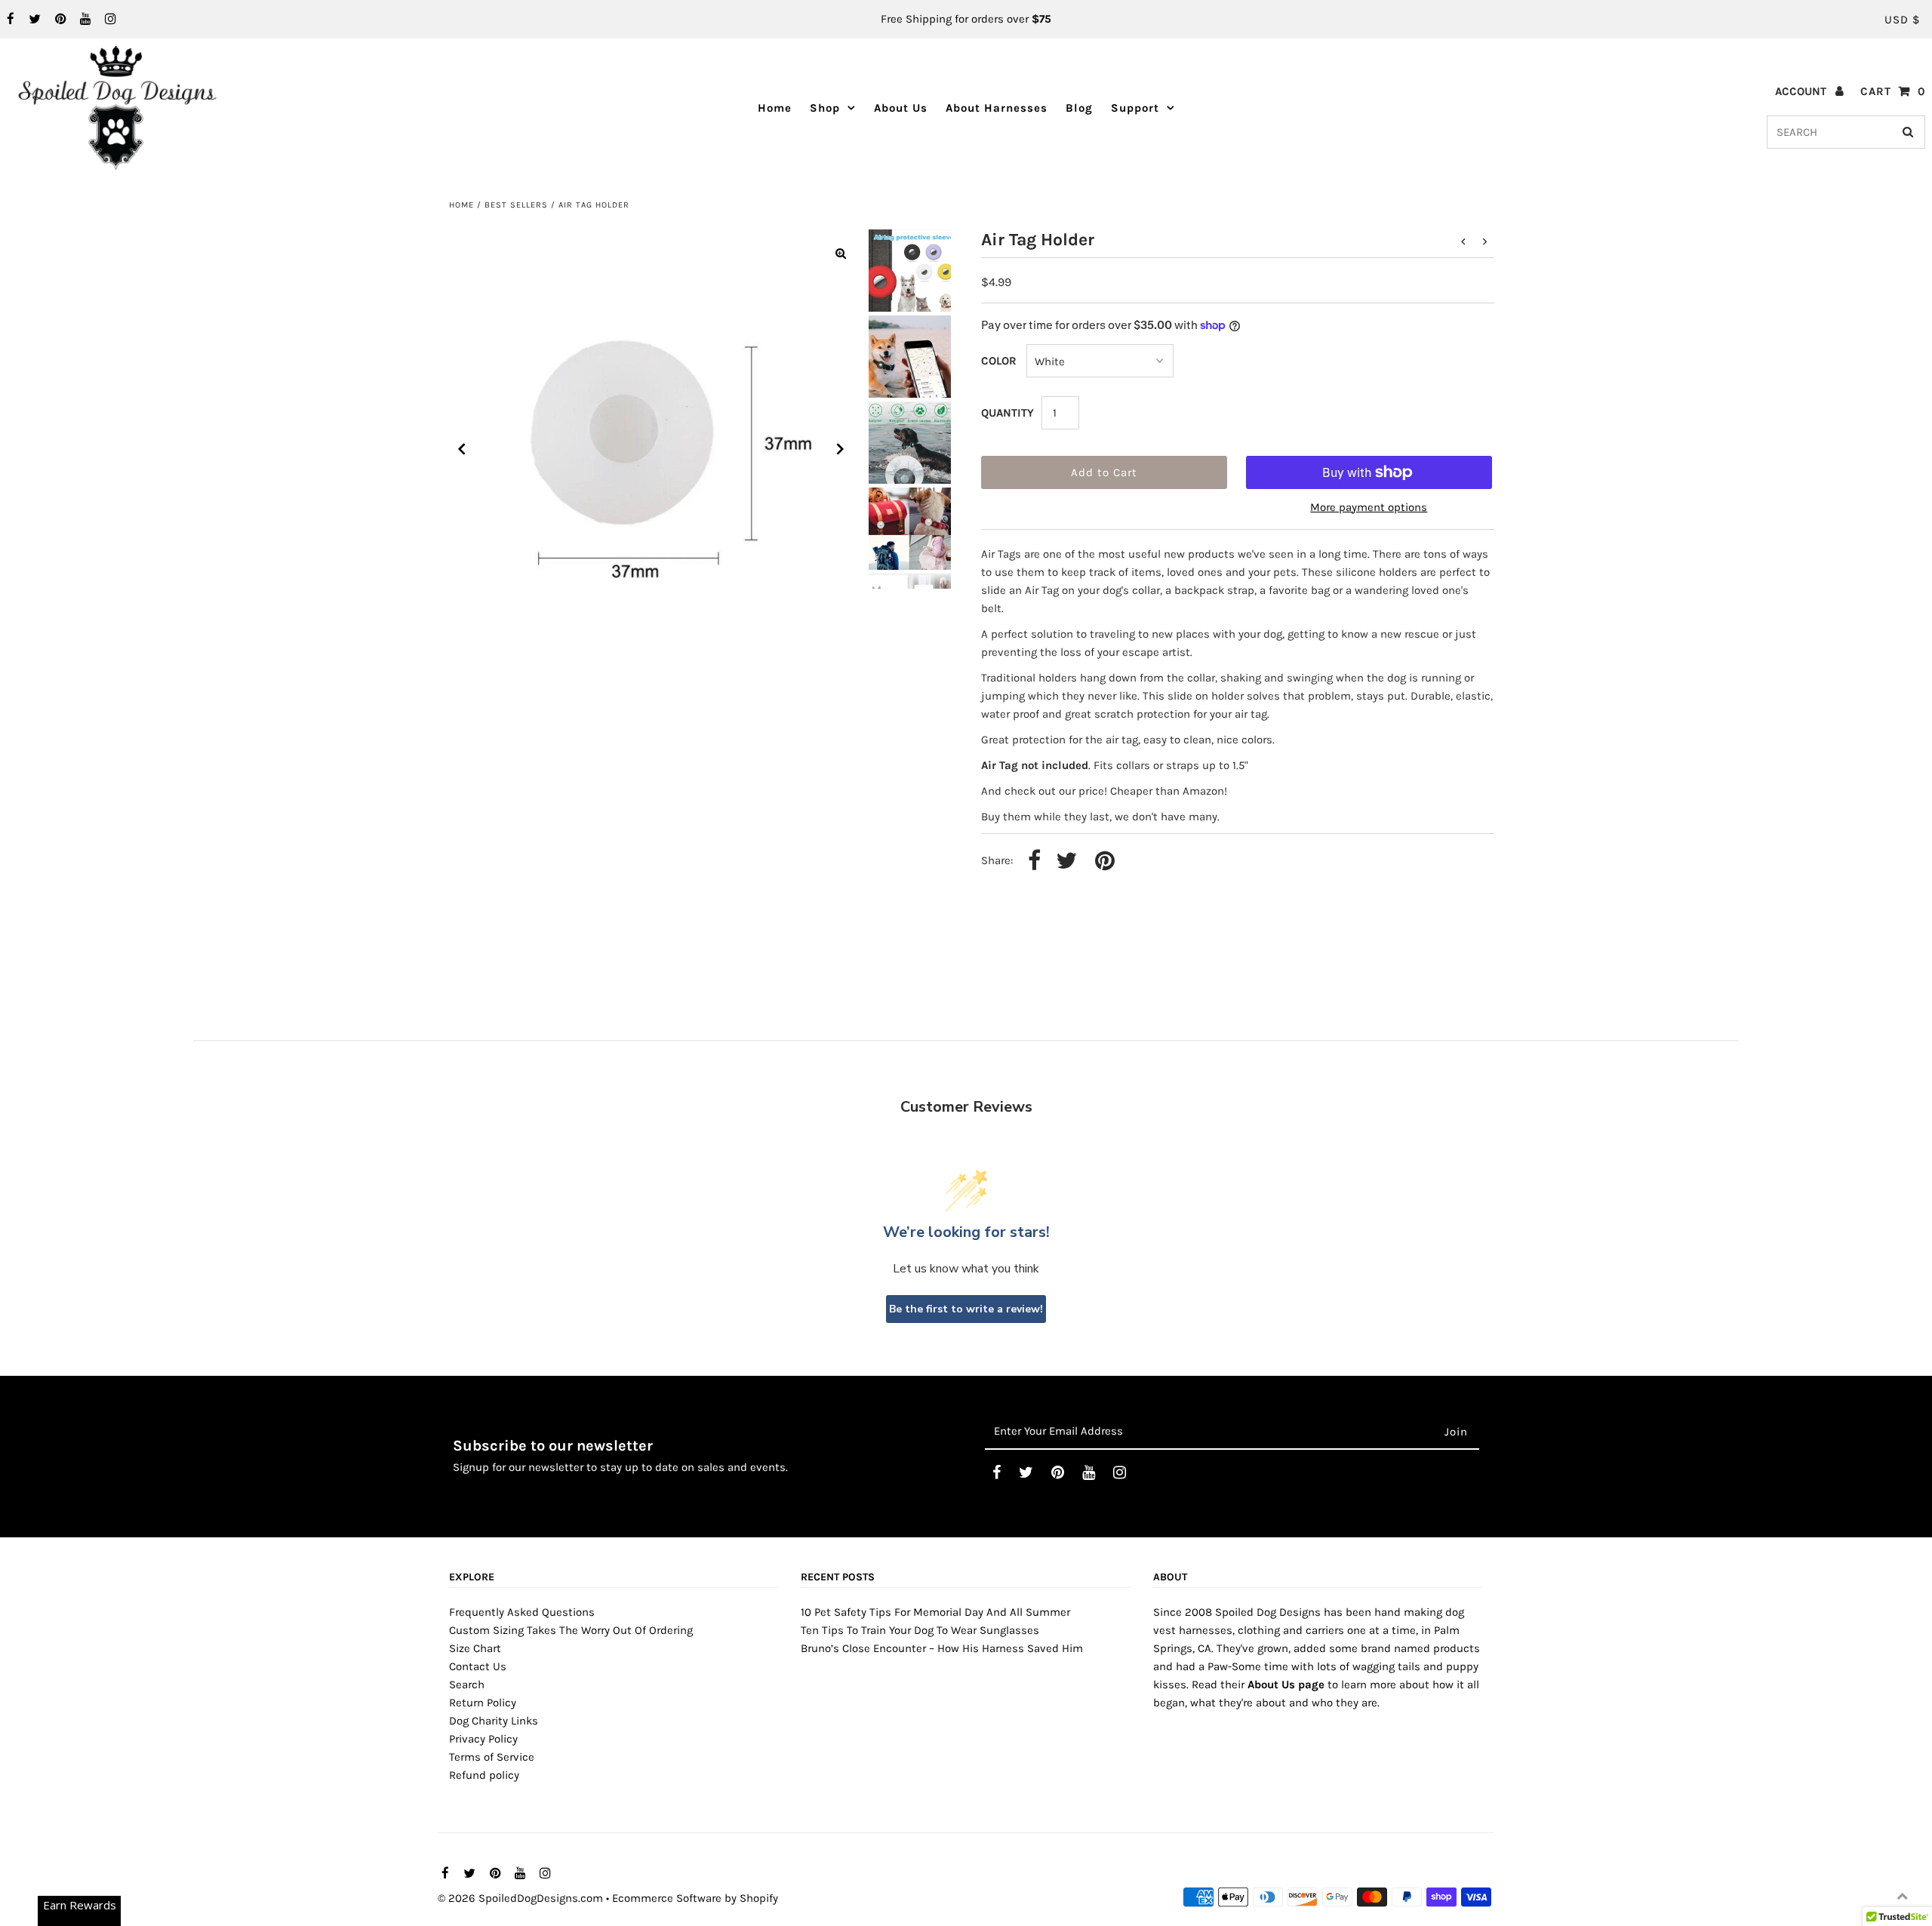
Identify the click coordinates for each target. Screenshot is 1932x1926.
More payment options (1369, 507)
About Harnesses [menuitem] (997, 108)
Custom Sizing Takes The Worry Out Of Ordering (571, 1630)
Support (1135, 108)
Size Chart (475, 1648)
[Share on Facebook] (1034, 861)
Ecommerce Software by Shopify (695, 1898)
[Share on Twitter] (1066, 861)
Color (999, 361)
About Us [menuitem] (901, 108)
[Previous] (462, 449)
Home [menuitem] (775, 108)
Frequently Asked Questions (522, 1612)
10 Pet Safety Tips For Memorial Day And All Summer (935, 1612)
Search (467, 1684)
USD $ (1902, 20)
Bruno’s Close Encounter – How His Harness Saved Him (942, 1648)
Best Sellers (516, 205)
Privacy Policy (483, 1739)
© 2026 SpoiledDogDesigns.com (520, 1898)
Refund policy (484, 1775)
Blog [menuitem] (1079, 108)
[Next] (841, 449)
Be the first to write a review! (966, 1309)
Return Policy (483, 1703)
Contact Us (478, 1666)
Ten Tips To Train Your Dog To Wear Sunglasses (920, 1630)
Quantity (1008, 413)
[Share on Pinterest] (1105, 861)
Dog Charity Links (494, 1721)
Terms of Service (492, 1757)
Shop (825, 108)
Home (461, 205)
